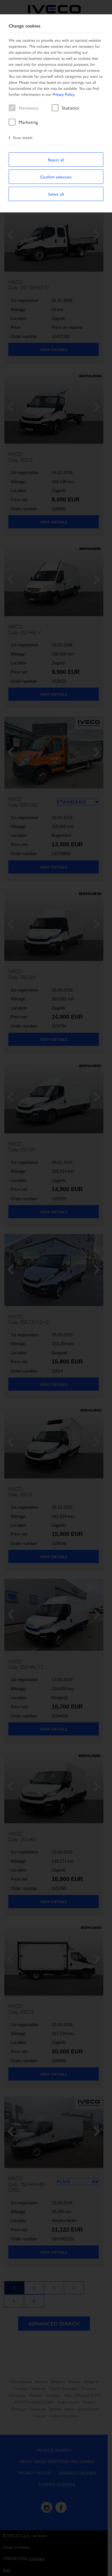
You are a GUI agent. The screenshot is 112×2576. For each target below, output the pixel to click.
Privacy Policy (63, 94)
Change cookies (25, 26)
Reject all (56, 160)
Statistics (70, 108)
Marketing (28, 122)
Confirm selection (56, 177)
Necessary (28, 108)
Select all (56, 194)
